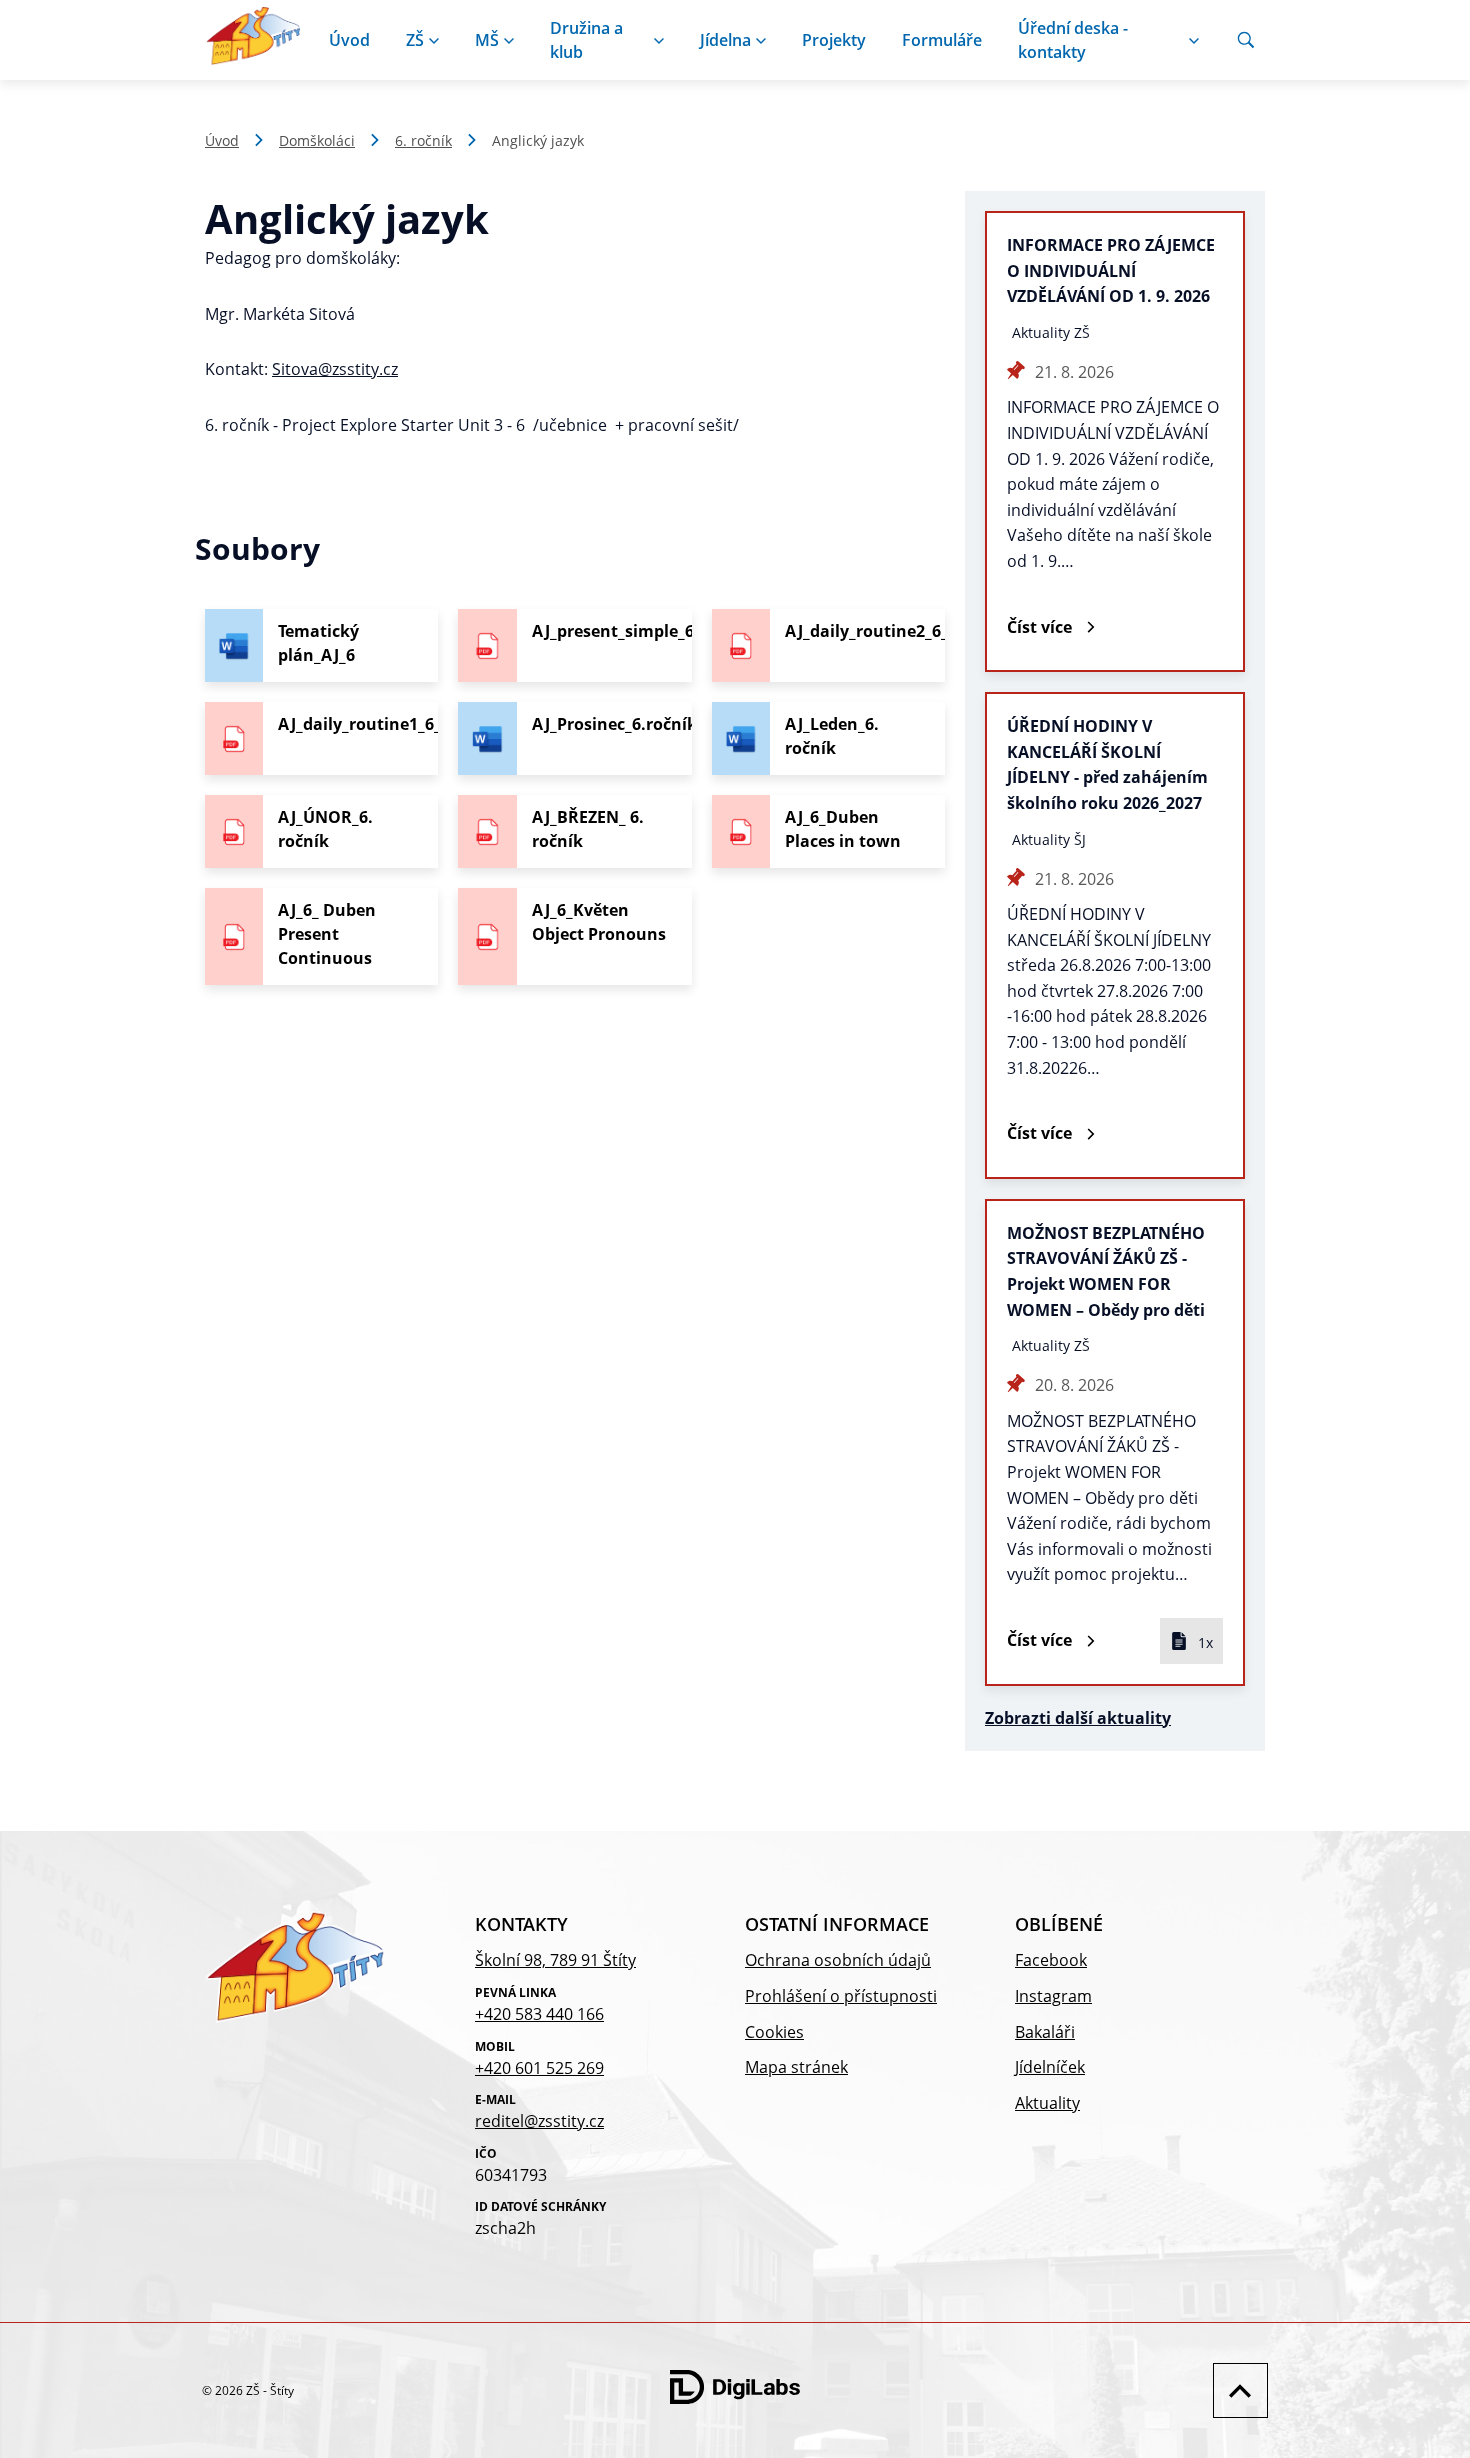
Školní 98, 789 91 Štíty (555, 1960)
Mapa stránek (796, 2067)
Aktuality (1047, 2103)
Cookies (774, 2032)
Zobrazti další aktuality (1078, 1718)
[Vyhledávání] (1246, 40)
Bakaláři (1045, 2032)
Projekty (834, 40)
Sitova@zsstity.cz (335, 369)
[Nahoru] (1235, 2390)
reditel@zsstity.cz (539, 2121)
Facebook (1051, 1960)
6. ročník (423, 140)
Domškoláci (317, 140)
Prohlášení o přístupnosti (841, 1996)
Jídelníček (1050, 2067)
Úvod (349, 40)
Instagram (1053, 1996)
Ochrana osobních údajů (838, 1960)
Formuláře (942, 40)
